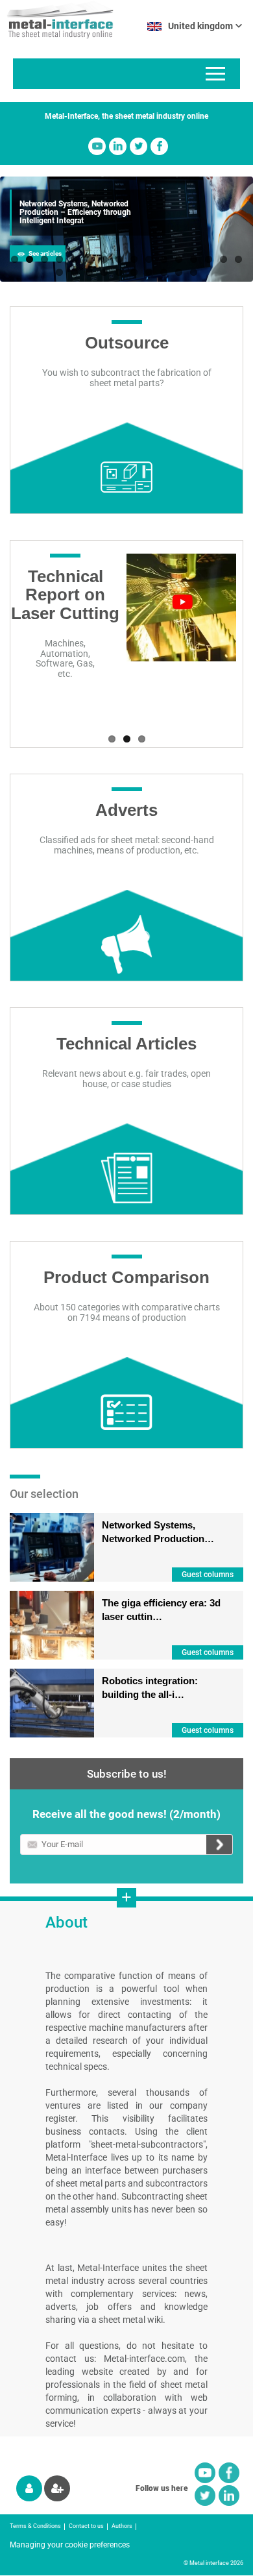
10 (149, 259)
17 (59, 272)
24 (164, 272)
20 (104, 272)
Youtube (97, 146)
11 (164, 259)
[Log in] (29, 2488)
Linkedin (118, 146)
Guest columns (208, 1575)
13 (194, 259)
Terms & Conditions (35, 2526)
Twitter (139, 146)
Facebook (159, 146)
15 (223, 259)
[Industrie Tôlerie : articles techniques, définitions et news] (57, 19)
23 (149, 272)
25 (179, 272)
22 (134, 272)
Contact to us (86, 2526)
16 (238, 259)
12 (179, 259)
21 (119, 272)
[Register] (57, 2488)
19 (89, 272)
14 (209, 259)
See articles (45, 253)
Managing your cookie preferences (70, 2545)
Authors (122, 2526)
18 (74, 272)
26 (194, 272)
